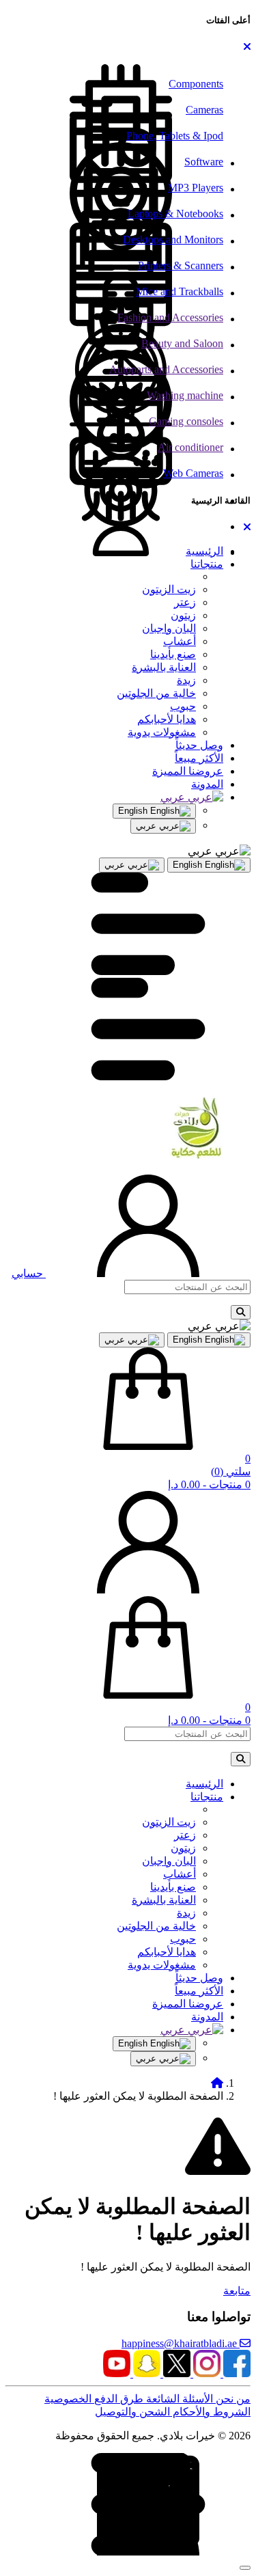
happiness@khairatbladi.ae (181, 2343)
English (134, 811)
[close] (245, 2568)
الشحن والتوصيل (132, 2412)
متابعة (237, 2291)
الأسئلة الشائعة (178, 2399)
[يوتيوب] (117, 2373)
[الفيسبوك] (236, 2373)
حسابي (29, 1273)
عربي (147, 826)
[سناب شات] (145, 2373)
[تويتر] (175, 2373)
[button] (247, 47)
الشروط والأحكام (210, 2412)
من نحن (232, 2399)
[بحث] (241, 1312)
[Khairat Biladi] (138, 1157)
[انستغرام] (205, 2373)
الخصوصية (68, 2399)
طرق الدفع (117, 2399)
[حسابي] (148, 1590)
